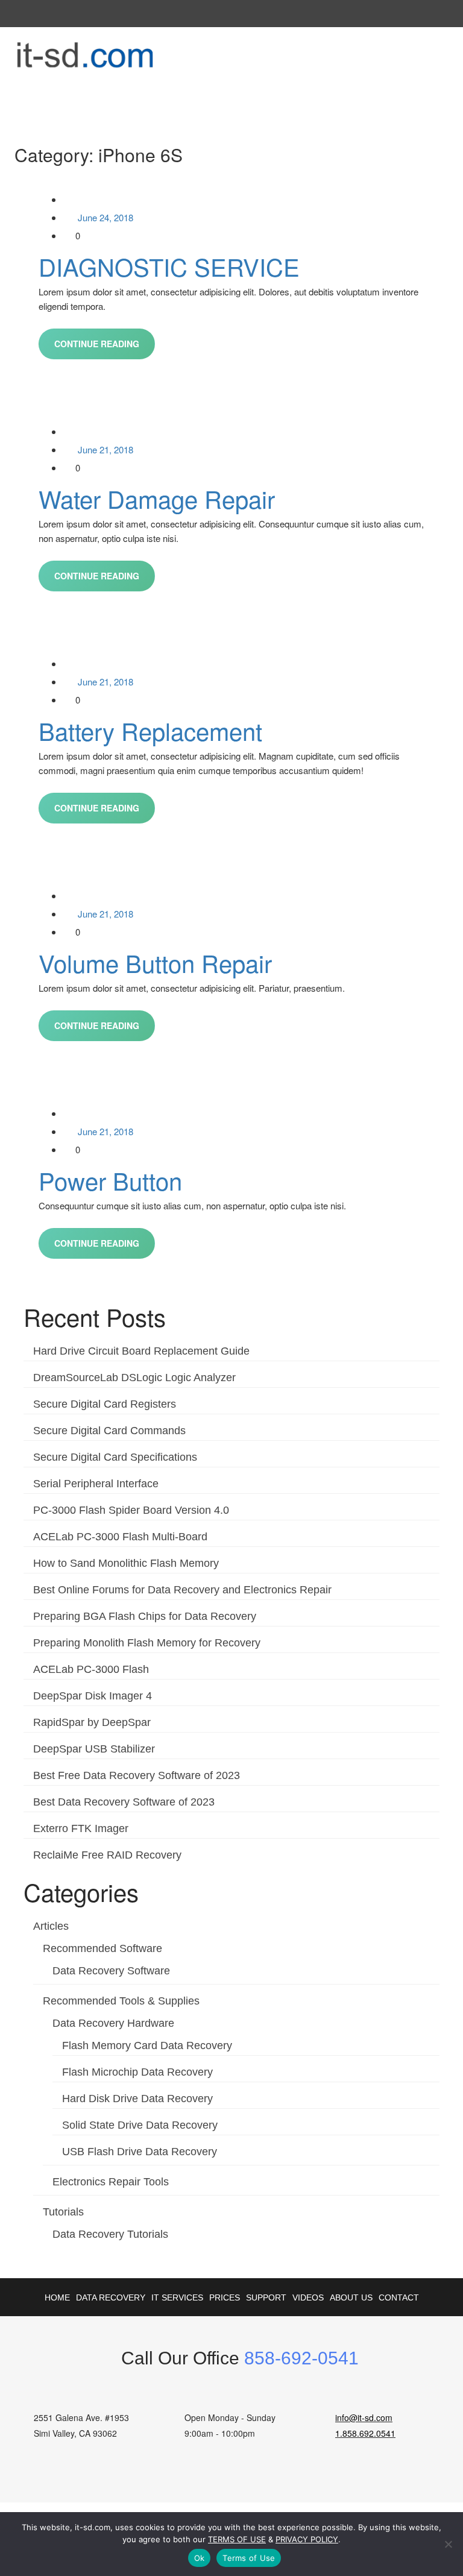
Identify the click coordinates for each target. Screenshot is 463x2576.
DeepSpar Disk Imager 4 (93, 1696)
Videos (308, 2297)
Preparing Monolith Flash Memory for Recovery (147, 1643)
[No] (448, 2544)
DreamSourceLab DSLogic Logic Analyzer (134, 1378)
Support (266, 2297)
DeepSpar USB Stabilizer (94, 1749)
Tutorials (63, 2212)
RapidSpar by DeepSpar (92, 1722)
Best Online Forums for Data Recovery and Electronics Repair (182, 1590)
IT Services (177, 2297)
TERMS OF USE (237, 2539)
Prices (225, 2297)
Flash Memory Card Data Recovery (147, 2045)
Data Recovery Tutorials (110, 2234)
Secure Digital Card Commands (109, 1431)
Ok (200, 2558)
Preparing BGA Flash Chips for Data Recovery (145, 1616)
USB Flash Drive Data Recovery (140, 2152)
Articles (51, 1926)
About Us (351, 2297)
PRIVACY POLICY (307, 2539)
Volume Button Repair (155, 962)
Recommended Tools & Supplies (121, 2001)
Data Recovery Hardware (113, 2023)
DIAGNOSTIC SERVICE (169, 266)
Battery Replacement (150, 730)
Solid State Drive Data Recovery (140, 2125)
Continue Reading (97, 344)
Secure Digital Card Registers (105, 1404)
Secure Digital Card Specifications (115, 1457)
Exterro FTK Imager (81, 1828)
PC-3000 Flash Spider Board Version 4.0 (131, 1510)
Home (57, 2297)
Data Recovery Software (111, 1971)
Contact (399, 2297)
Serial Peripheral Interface (96, 1484)
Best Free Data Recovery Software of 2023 (137, 1775)
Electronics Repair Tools (111, 2182)
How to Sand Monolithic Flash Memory (126, 1563)
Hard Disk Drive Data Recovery (137, 2099)
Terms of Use (249, 2558)
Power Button (110, 1180)
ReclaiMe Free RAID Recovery (107, 1855)
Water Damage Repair (157, 498)
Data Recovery (111, 2297)
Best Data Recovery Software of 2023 (124, 1802)
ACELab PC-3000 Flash (91, 1669)
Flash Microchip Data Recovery (137, 2072)
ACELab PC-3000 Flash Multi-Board (120, 1537)
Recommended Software (102, 1948)
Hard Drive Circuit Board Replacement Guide (141, 1351)
